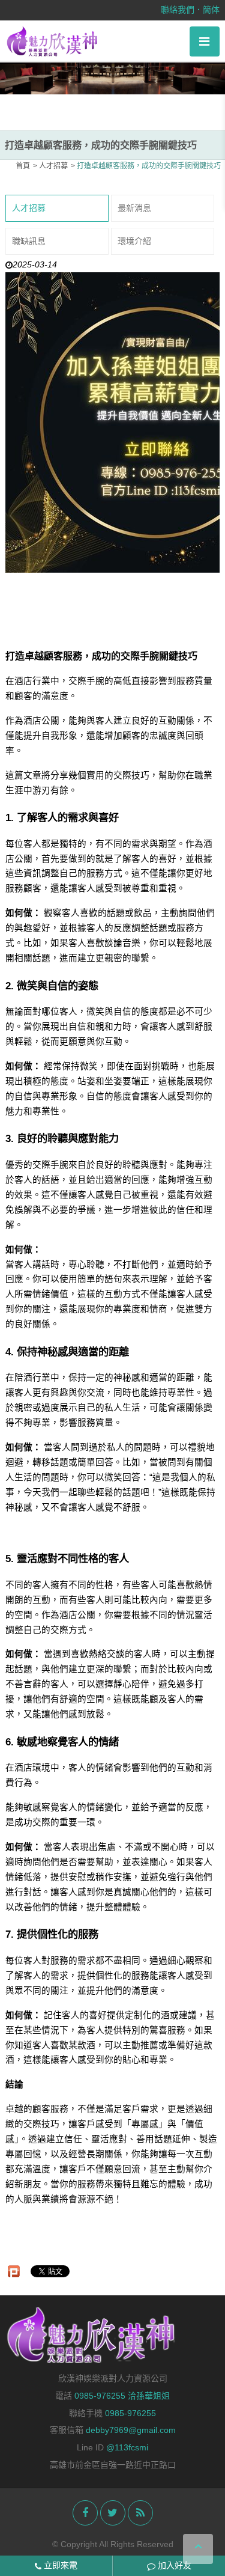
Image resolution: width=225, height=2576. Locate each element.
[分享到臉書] (85, 2513)
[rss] (140, 2513)
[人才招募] (112, 72)
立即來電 (59, 2565)
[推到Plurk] (14, 2271)
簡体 (211, 10)
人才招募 (29, 208)
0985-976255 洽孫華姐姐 (122, 2396)
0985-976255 (130, 2413)
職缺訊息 (29, 241)
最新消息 (134, 208)
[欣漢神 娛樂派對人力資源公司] (52, 41)
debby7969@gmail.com (131, 2430)
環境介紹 (134, 241)
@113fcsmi (127, 2447)
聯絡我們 (178, 10)
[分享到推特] (113, 2513)
